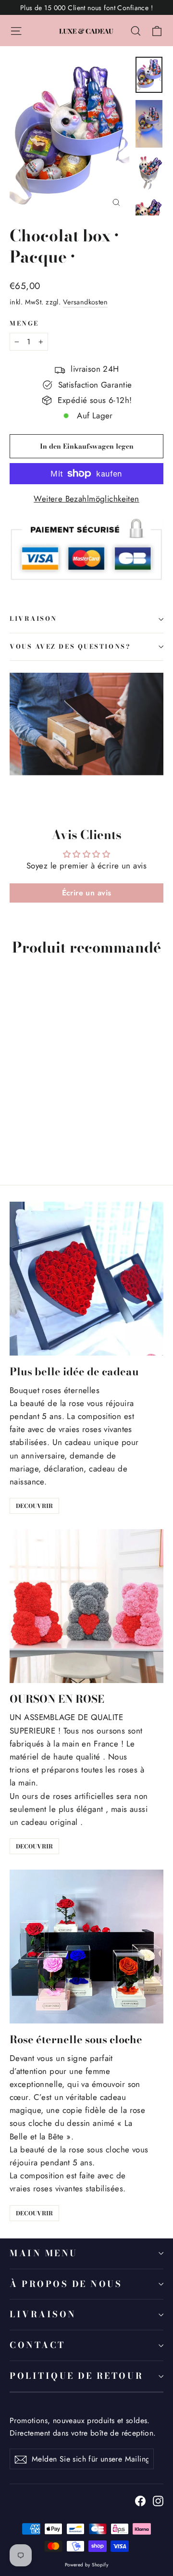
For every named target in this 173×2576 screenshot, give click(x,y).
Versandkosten (86, 302)
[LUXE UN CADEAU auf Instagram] (158, 2500)
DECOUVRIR (34, 1506)
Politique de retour (76, 2376)
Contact (37, 2345)
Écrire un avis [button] (87, 893)
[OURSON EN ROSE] (86, 1606)
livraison (33, 619)
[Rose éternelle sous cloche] (86, 1947)
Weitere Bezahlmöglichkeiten (86, 499)
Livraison (43, 2314)
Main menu (44, 2253)
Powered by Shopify (87, 2565)
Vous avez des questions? (70, 647)
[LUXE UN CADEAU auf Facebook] (140, 2500)
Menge (24, 324)
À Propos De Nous (66, 2284)
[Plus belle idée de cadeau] (86, 1279)
